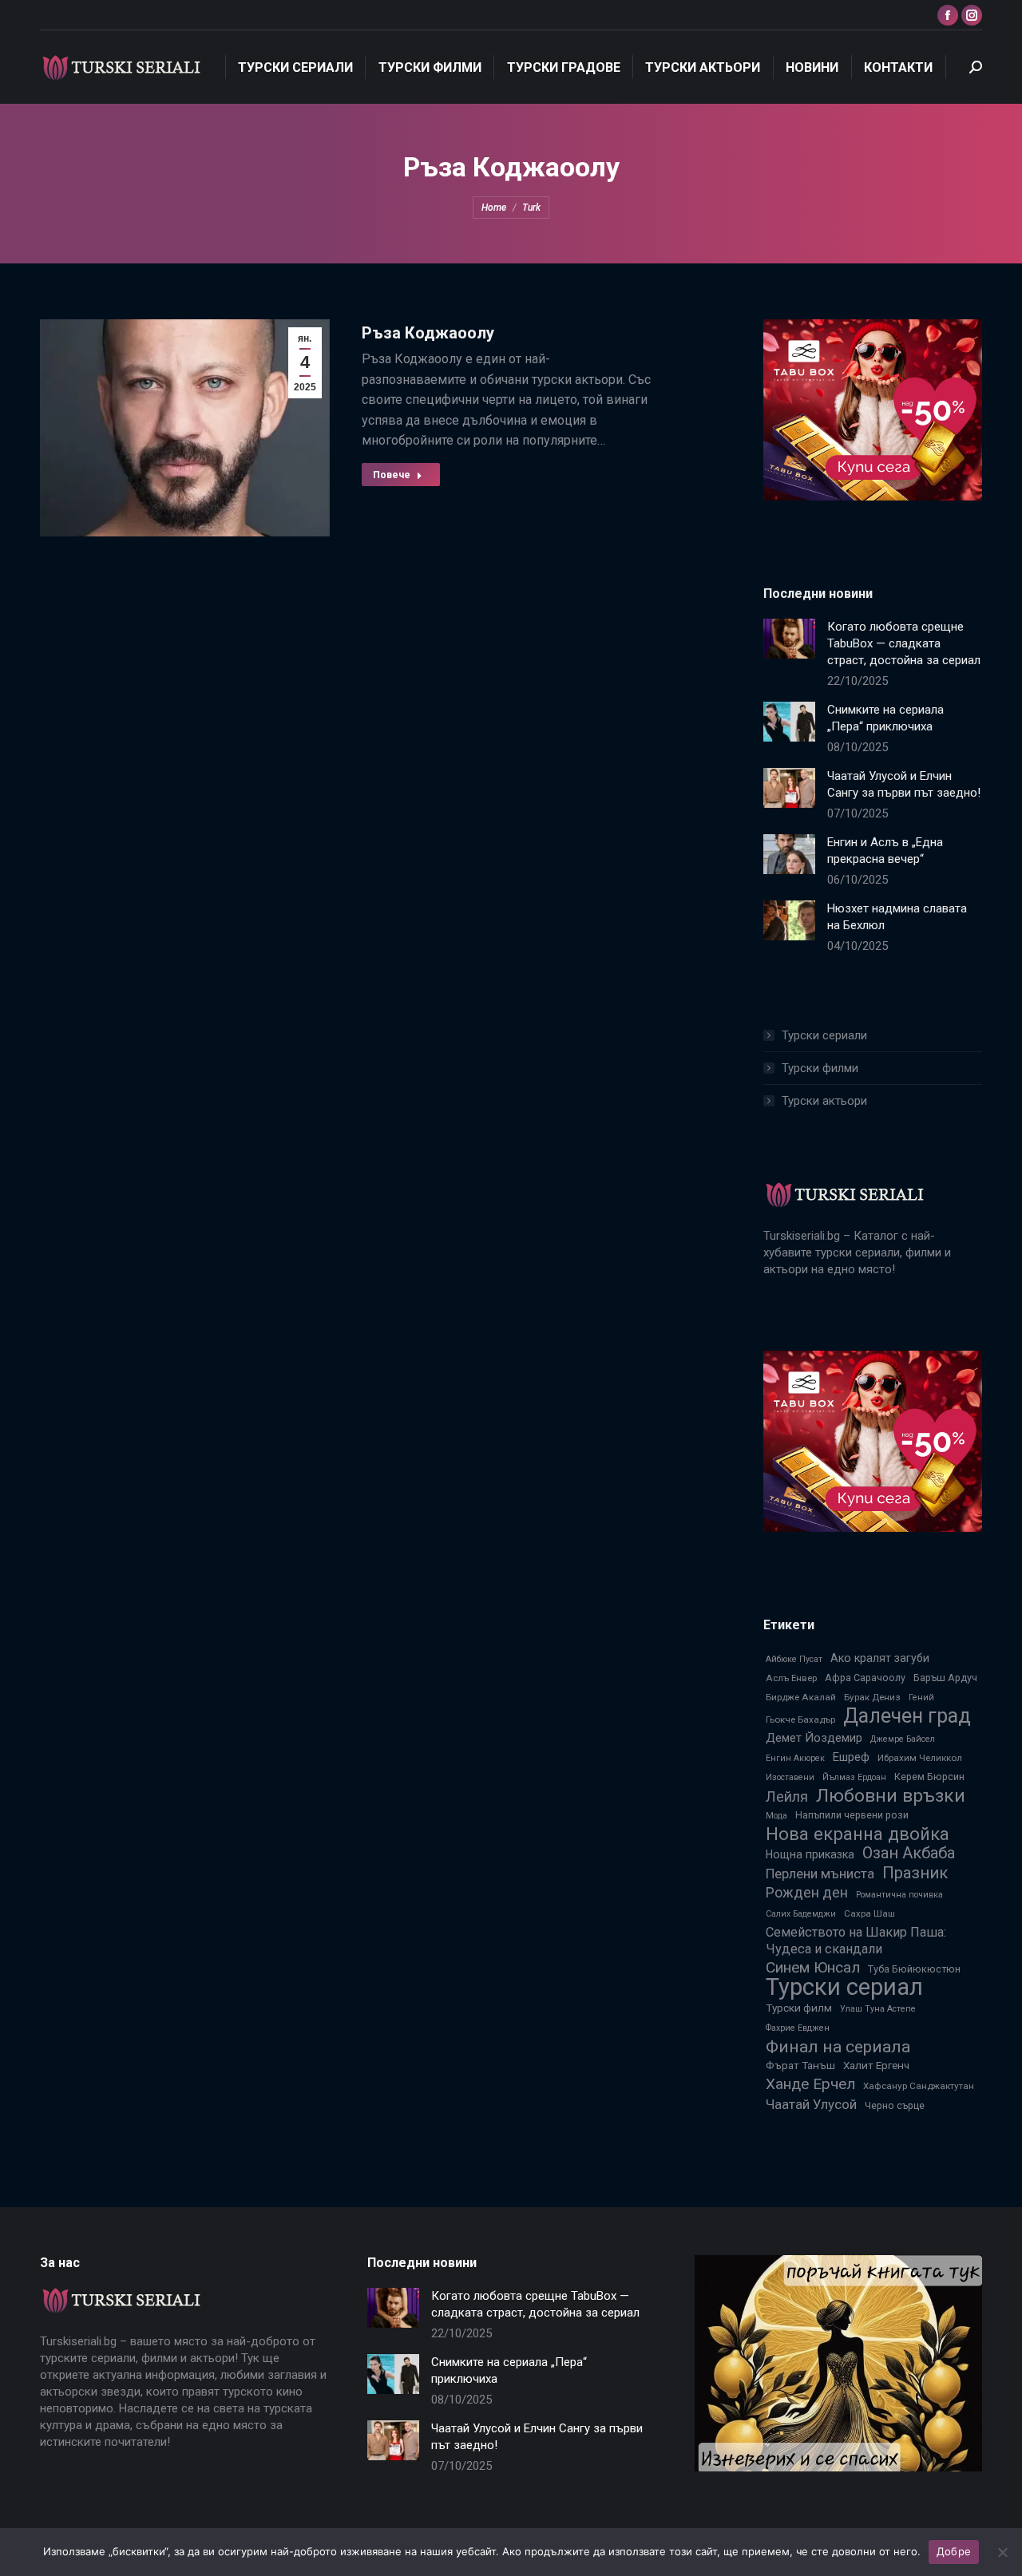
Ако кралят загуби (880, 1658)
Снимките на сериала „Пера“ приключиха (885, 718)
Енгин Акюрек (795, 1758)
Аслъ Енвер (791, 1678)
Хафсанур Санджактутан (919, 2086)
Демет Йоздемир (814, 1738)
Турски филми (820, 1068)
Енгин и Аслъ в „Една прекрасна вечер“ (885, 851)
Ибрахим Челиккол (920, 1758)
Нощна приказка (810, 1854)
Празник (915, 1873)
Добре (954, 2551)
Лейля (787, 1796)
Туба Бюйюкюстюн (914, 1969)
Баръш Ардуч (945, 1678)
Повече (392, 475)
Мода (776, 1816)
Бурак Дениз (872, 1697)
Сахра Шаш (869, 1913)
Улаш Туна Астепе (878, 2009)
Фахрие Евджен (798, 2028)
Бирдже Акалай (801, 1697)
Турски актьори (824, 1101)
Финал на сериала (838, 2046)
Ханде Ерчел (810, 2084)
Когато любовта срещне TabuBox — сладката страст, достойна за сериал (904, 643)
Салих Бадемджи (801, 1914)
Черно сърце (895, 2105)
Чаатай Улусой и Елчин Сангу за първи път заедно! (904, 784)
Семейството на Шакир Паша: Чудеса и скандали (856, 1941)
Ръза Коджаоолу (428, 333)
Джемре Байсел (903, 1739)
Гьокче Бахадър (800, 1719)
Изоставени (790, 1777)
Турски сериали (824, 1035)
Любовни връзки (891, 1796)
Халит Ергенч (876, 2065)
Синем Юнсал (813, 1967)
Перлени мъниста (820, 1874)
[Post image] (789, 639)
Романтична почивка (899, 1895)
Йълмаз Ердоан (854, 1777)
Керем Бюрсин (929, 1777)
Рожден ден (807, 1892)
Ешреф (851, 1757)
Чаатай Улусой (811, 2104)
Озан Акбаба (909, 1853)
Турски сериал (844, 1987)
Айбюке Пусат (794, 1659)
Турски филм (799, 2008)
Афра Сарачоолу (865, 1678)
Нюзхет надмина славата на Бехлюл (897, 917)
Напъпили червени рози (852, 1815)
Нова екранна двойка (858, 1834)
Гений (921, 1698)
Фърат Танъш (800, 2065)
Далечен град (907, 1716)
